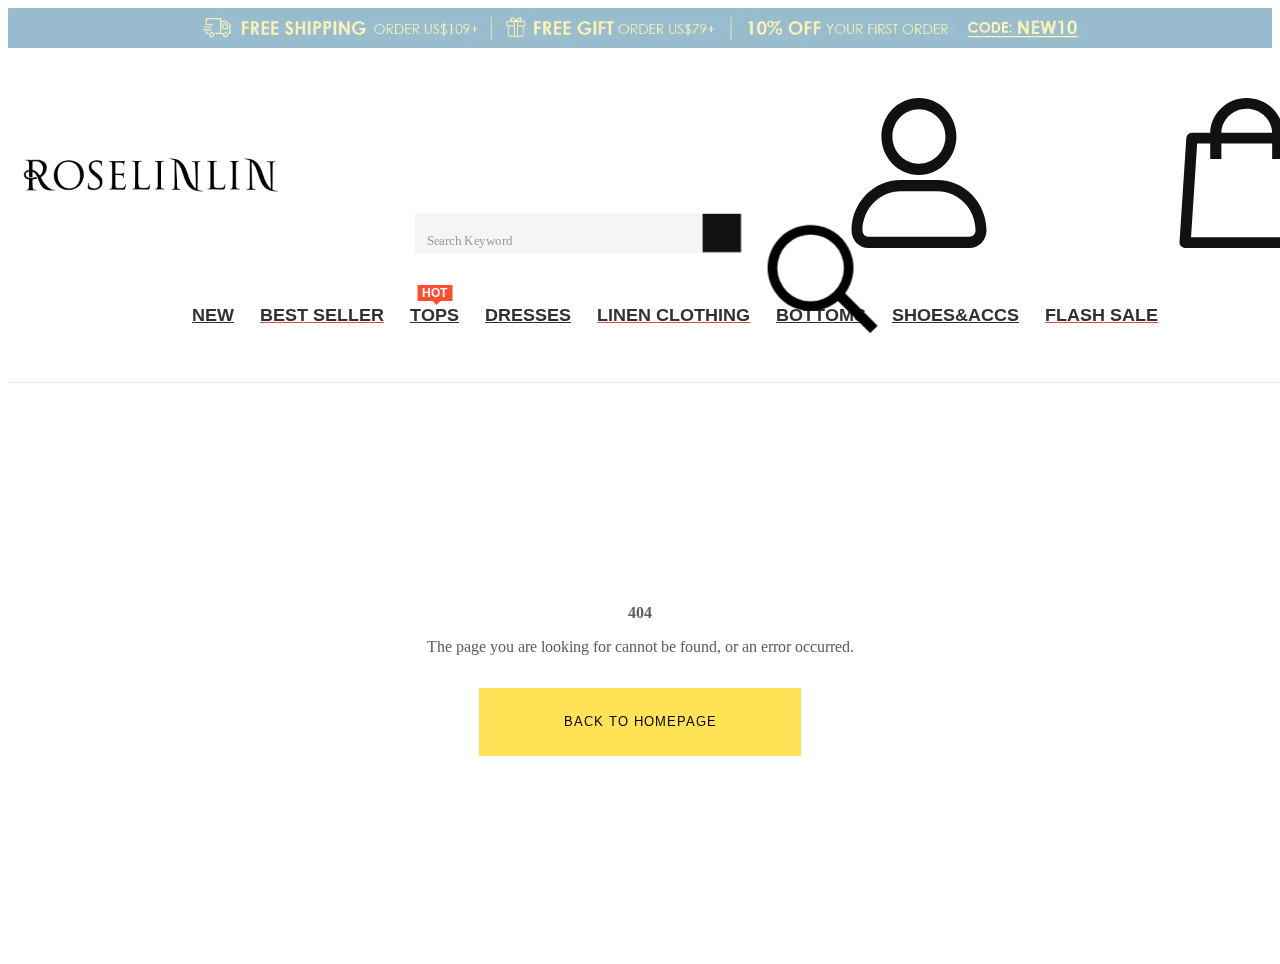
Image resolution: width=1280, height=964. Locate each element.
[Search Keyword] (558, 232)
